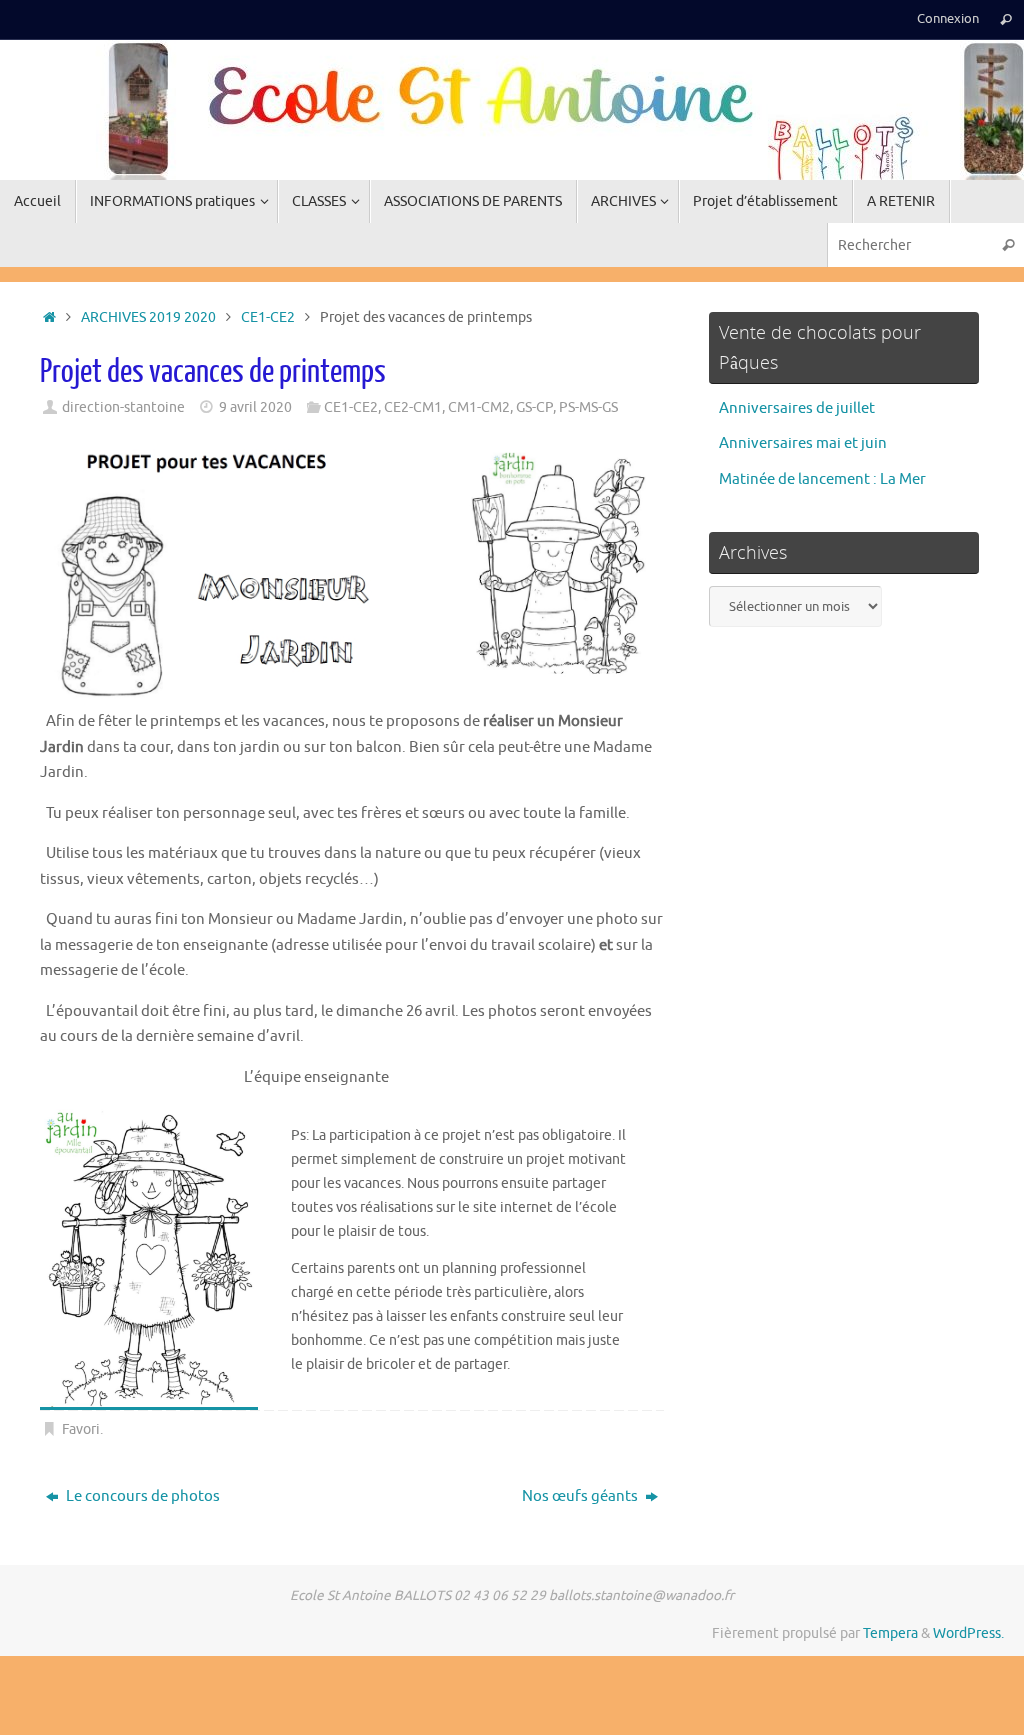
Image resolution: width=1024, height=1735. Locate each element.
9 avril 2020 (255, 407)
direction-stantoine (123, 407)
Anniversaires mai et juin (803, 443)
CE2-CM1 (413, 407)
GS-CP (534, 407)
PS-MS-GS (588, 407)
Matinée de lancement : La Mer (822, 479)
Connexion (948, 19)
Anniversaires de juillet (797, 408)
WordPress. (968, 1633)
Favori (81, 1429)
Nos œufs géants (581, 1496)
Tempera (890, 1633)
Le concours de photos (141, 1496)
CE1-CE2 (268, 317)
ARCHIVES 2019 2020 (148, 317)
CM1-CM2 (479, 407)
